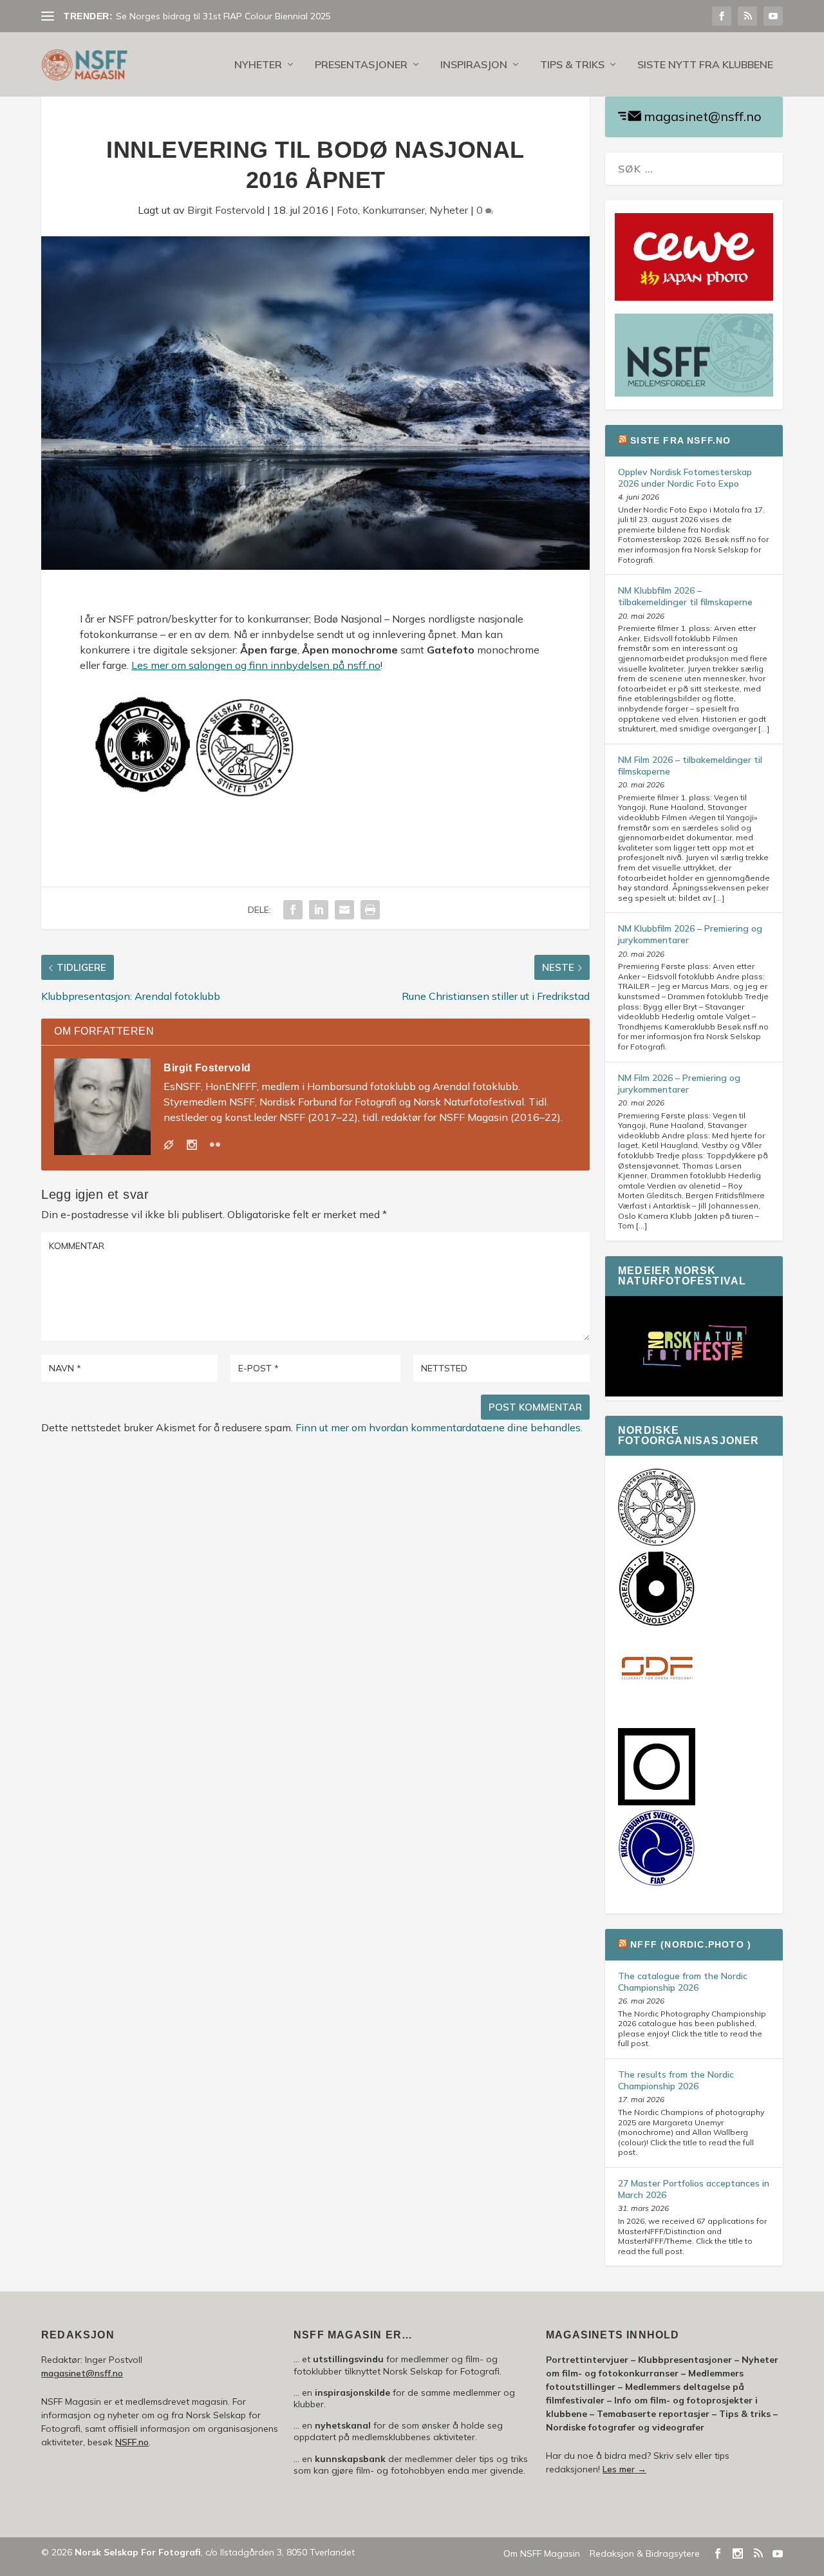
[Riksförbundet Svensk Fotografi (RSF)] (657, 1883)
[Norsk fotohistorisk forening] (657, 1624)
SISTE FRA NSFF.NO (680, 440)
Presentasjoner (361, 65)
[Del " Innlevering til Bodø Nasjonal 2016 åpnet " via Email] (344, 910)
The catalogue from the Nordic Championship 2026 (683, 1982)
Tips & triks (572, 65)
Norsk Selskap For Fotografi (138, 2552)
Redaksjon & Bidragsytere (645, 2553)
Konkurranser (394, 210)
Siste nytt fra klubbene (705, 65)
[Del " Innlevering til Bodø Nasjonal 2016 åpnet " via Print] (370, 910)
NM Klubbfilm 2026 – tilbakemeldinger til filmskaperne (685, 596)
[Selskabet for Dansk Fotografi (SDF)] (657, 1705)
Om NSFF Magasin (542, 2553)
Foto (347, 210)
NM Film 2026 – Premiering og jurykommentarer (679, 1084)
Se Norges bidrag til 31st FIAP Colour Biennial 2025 (223, 16)
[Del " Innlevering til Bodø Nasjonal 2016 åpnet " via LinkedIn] (319, 910)
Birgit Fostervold (226, 210)
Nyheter (258, 65)
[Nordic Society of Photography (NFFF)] (657, 1543)
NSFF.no (132, 2442)
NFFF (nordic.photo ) (691, 1944)
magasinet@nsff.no (703, 116)
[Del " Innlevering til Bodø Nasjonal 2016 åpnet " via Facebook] (293, 910)
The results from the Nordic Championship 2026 (676, 2080)
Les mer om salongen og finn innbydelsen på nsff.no (256, 665)
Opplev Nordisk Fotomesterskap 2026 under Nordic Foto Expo (685, 478)
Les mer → (624, 2469)
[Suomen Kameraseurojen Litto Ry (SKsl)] (657, 1802)
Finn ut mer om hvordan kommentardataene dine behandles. (439, 1427)
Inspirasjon (474, 65)
